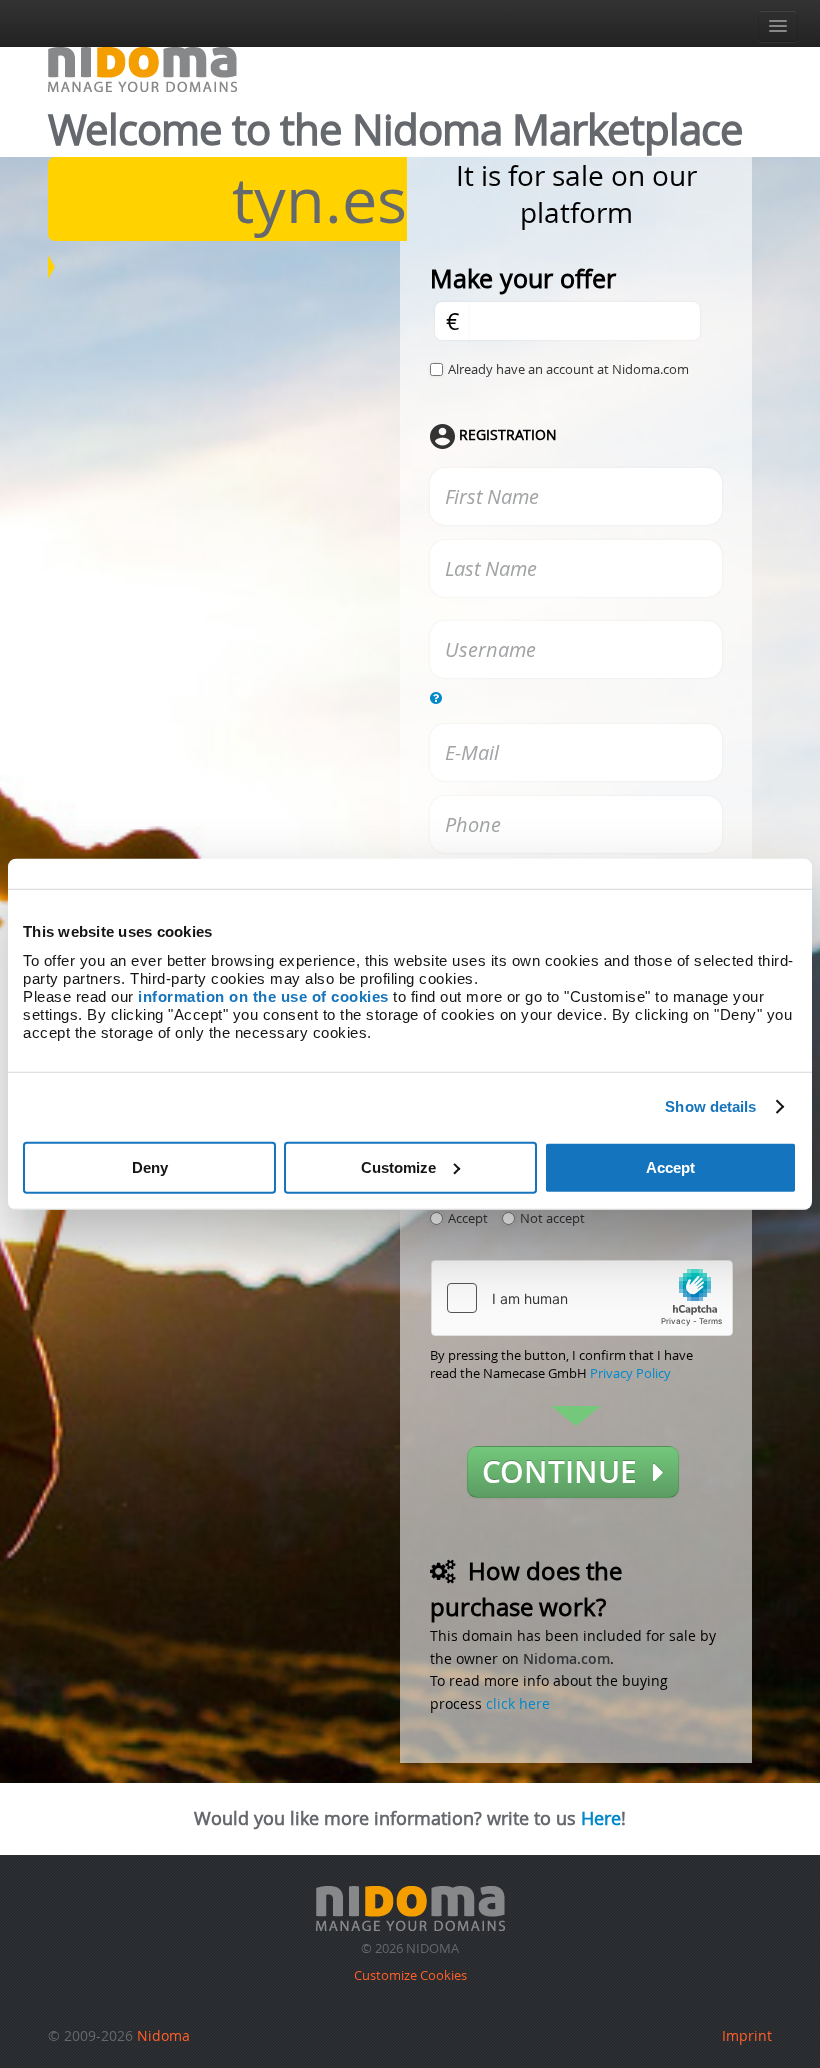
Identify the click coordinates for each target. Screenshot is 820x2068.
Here (601, 1818)
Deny (150, 1166)
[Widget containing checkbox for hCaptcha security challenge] (582, 1298)
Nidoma (163, 2035)
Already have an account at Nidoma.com (568, 369)
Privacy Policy (630, 1373)
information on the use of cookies (263, 995)
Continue (567, 1472)
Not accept (552, 1218)
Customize (398, 1166)
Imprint (747, 2035)
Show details (710, 1106)
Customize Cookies (410, 1975)
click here (518, 1703)
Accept (670, 1166)
